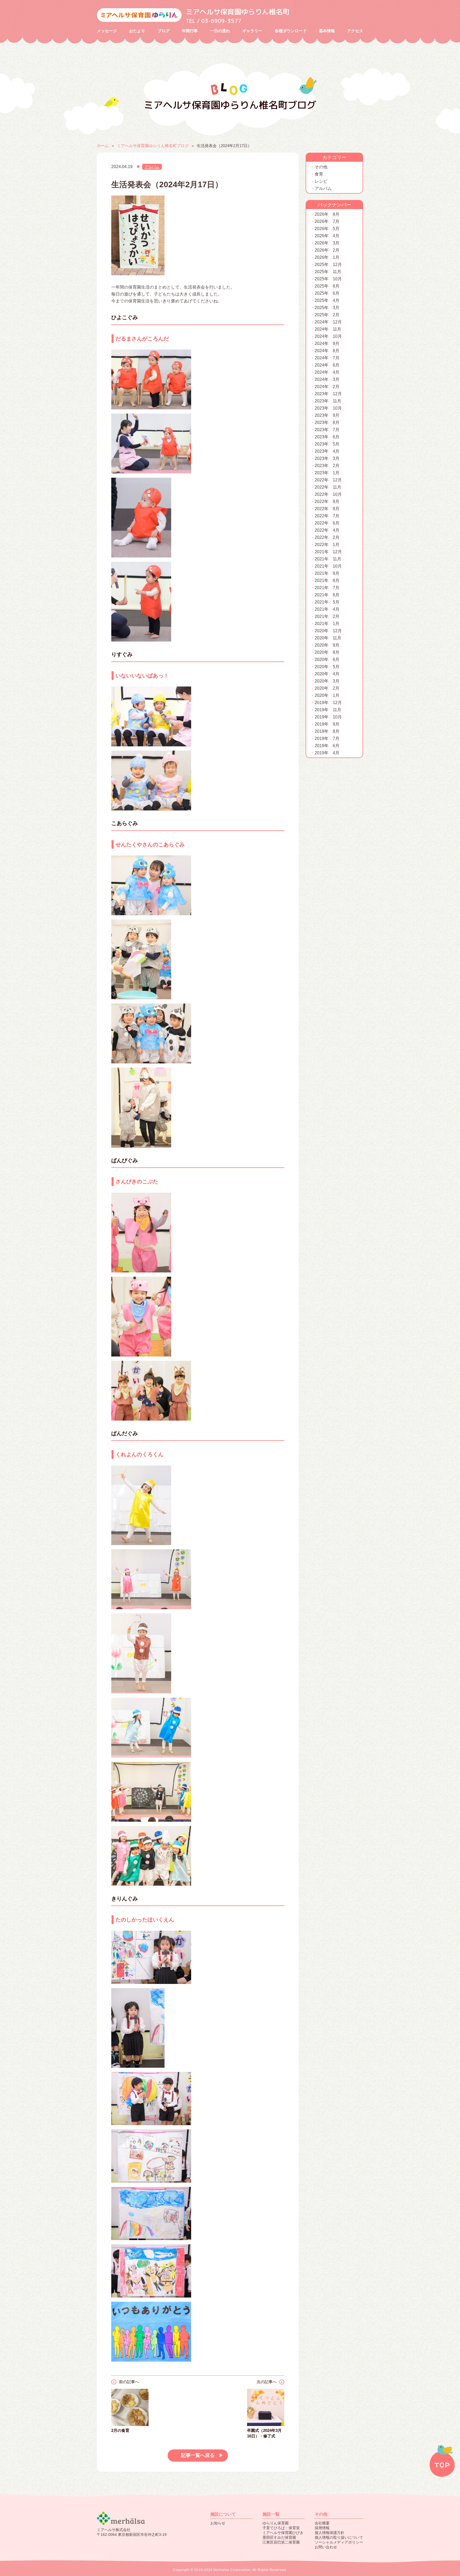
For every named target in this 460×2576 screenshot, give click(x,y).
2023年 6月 (327, 437)
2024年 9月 (327, 344)
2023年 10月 (328, 408)
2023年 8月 (327, 423)
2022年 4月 (327, 530)
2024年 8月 (327, 351)
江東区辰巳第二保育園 (281, 2542)
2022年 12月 (328, 480)
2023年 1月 (327, 473)
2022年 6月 (327, 523)
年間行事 (190, 31)
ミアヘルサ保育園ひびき (283, 2533)
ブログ (164, 31)
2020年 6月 (327, 659)
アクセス (355, 31)
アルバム (152, 167)
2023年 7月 (327, 430)
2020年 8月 (327, 652)
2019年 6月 (327, 746)
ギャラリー (252, 31)
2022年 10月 (328, 494)
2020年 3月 (327, 681)
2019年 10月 (328, 717)
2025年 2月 (327, 315)
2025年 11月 (328, 272)
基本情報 (327, 31)
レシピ (321, 181)
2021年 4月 (327, 609)
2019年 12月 (328, 703)
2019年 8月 (327, 731)
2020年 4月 (327, 674)
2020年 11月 (328, 638)
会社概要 (322, 2523)
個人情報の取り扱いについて (339, 2537)
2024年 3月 (327, 379)
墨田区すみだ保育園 (279, 2537)
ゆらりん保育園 (276, 2523)
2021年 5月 (327, 602)
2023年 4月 (327, 451)
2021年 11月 (328, 559)
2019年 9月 (327, 724)
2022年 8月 (327, 509)
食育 (319, 174)
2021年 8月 (327, 580)
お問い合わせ (326, 2547)
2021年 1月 (327, 624)
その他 (321, 167)
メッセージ (107, 31)
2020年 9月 (327, 645)
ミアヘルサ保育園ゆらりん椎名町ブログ (153, 146)
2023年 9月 (327, 415)
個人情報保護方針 (330, 2533)
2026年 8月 (327, 214)
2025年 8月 (327, 286)
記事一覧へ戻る (198, 2455)
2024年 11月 (328, 329)
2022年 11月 (328, 487)
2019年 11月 (328, 710)
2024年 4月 (327, 372)
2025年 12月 (328, 265)
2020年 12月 (328, 631)
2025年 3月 (327, 308)
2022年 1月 (327, 545)
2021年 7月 (327, 588)
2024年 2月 (327, 387)
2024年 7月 (327, 358)
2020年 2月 (327, 688)
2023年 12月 (328, 394)
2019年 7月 (327, 738)
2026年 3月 (327, 243)
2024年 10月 (328, 336)
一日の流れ (220, 31)
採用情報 (322, 2528)
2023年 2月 (327, 466)
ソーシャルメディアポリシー (339, 2542)
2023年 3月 (327, 458)
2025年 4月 (327, 300)
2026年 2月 (327, 250)
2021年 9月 (327, 573)
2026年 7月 (327, 221)
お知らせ (218, 2523)
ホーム (103, 146)
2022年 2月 (327, 537)
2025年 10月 (328, 279)
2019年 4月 (327, 753)
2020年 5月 (327, 667)
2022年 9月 (327, 502)
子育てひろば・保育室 (281, 2528)
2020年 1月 (327, 695)
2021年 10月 (328, 566)
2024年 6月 (327, 365)
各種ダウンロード (291, 31)
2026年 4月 (327, 236)
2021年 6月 (327, 595)
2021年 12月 (328, 552)
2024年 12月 (328, 322)
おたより (137, 31)
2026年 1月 (327, 257)
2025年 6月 (327, 293)
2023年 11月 (328, 401)
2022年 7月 (327, 516)
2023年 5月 (327, 444)
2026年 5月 (327, 229)
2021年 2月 (327, 616)
